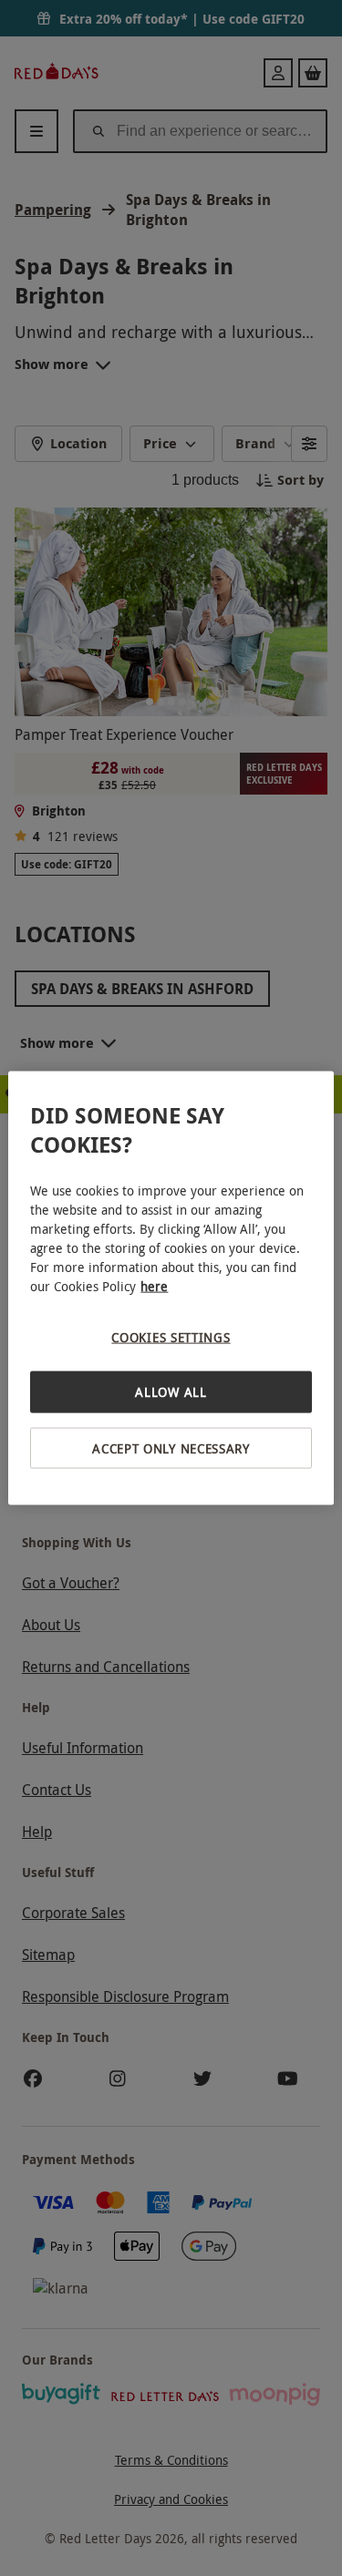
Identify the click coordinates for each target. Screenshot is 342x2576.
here (154, 1285)
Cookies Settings (171, 1336)
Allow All (171, 1392)
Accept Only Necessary (171, 1447)
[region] (171, 1288)
